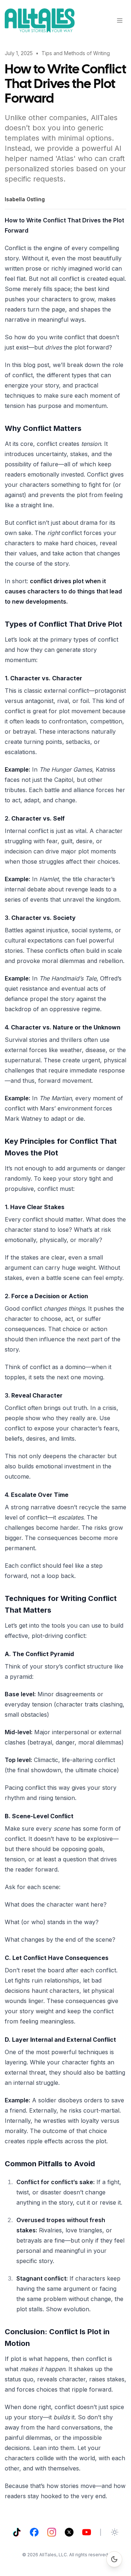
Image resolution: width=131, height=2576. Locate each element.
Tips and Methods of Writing (76, 53)
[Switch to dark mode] (114, 2559)
